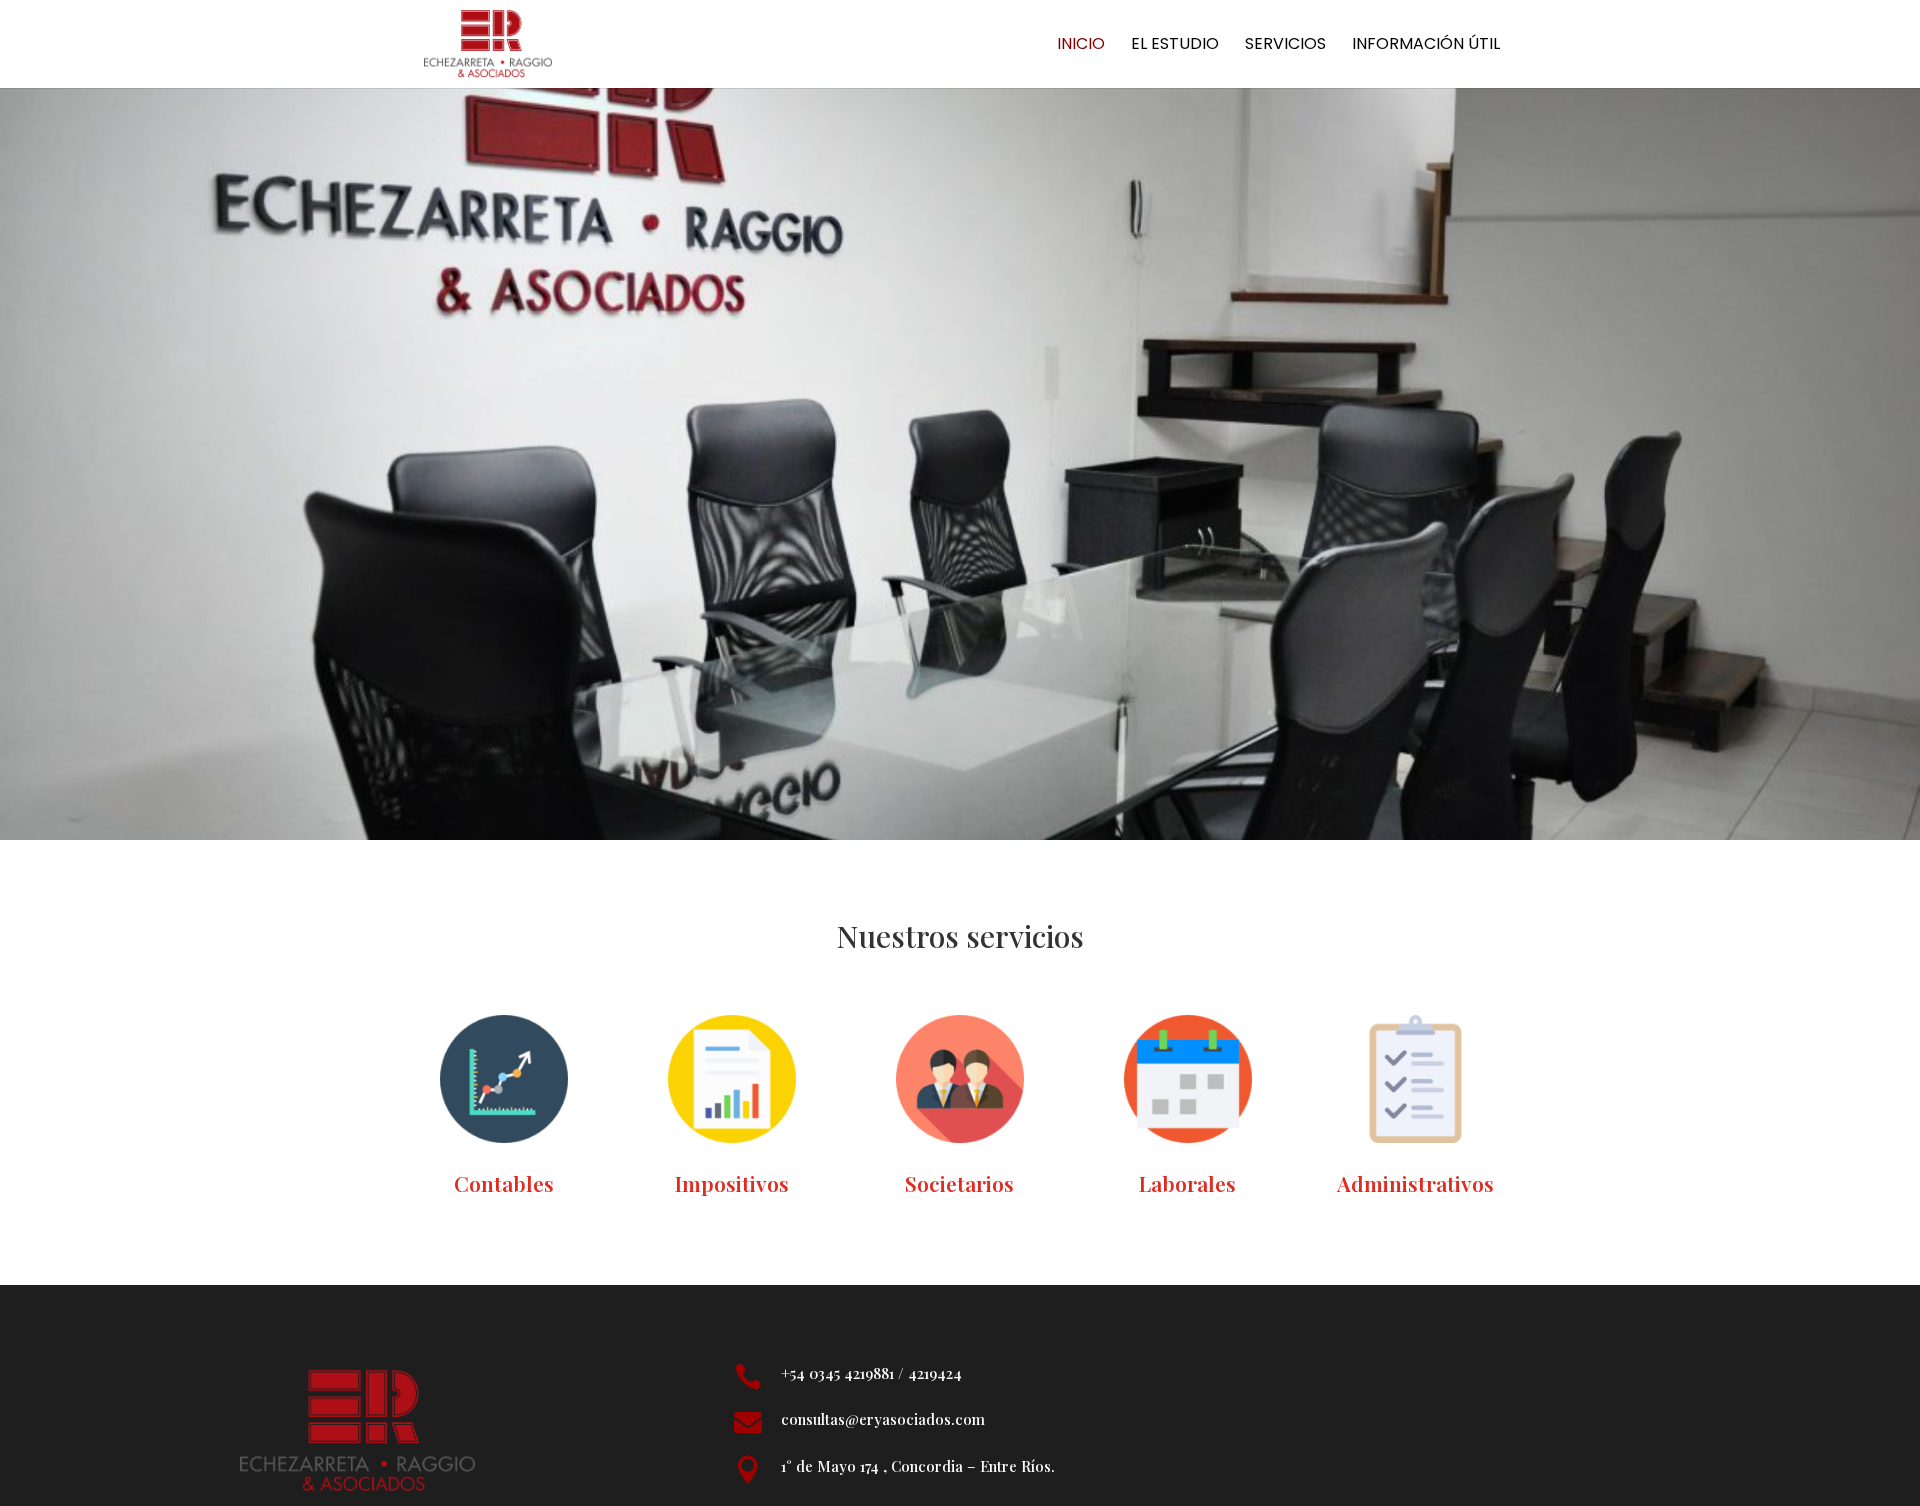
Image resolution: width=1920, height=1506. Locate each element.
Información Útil (1426, 46)
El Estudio (1175, 46)
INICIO (1081, 46)
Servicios (1285, 46)
